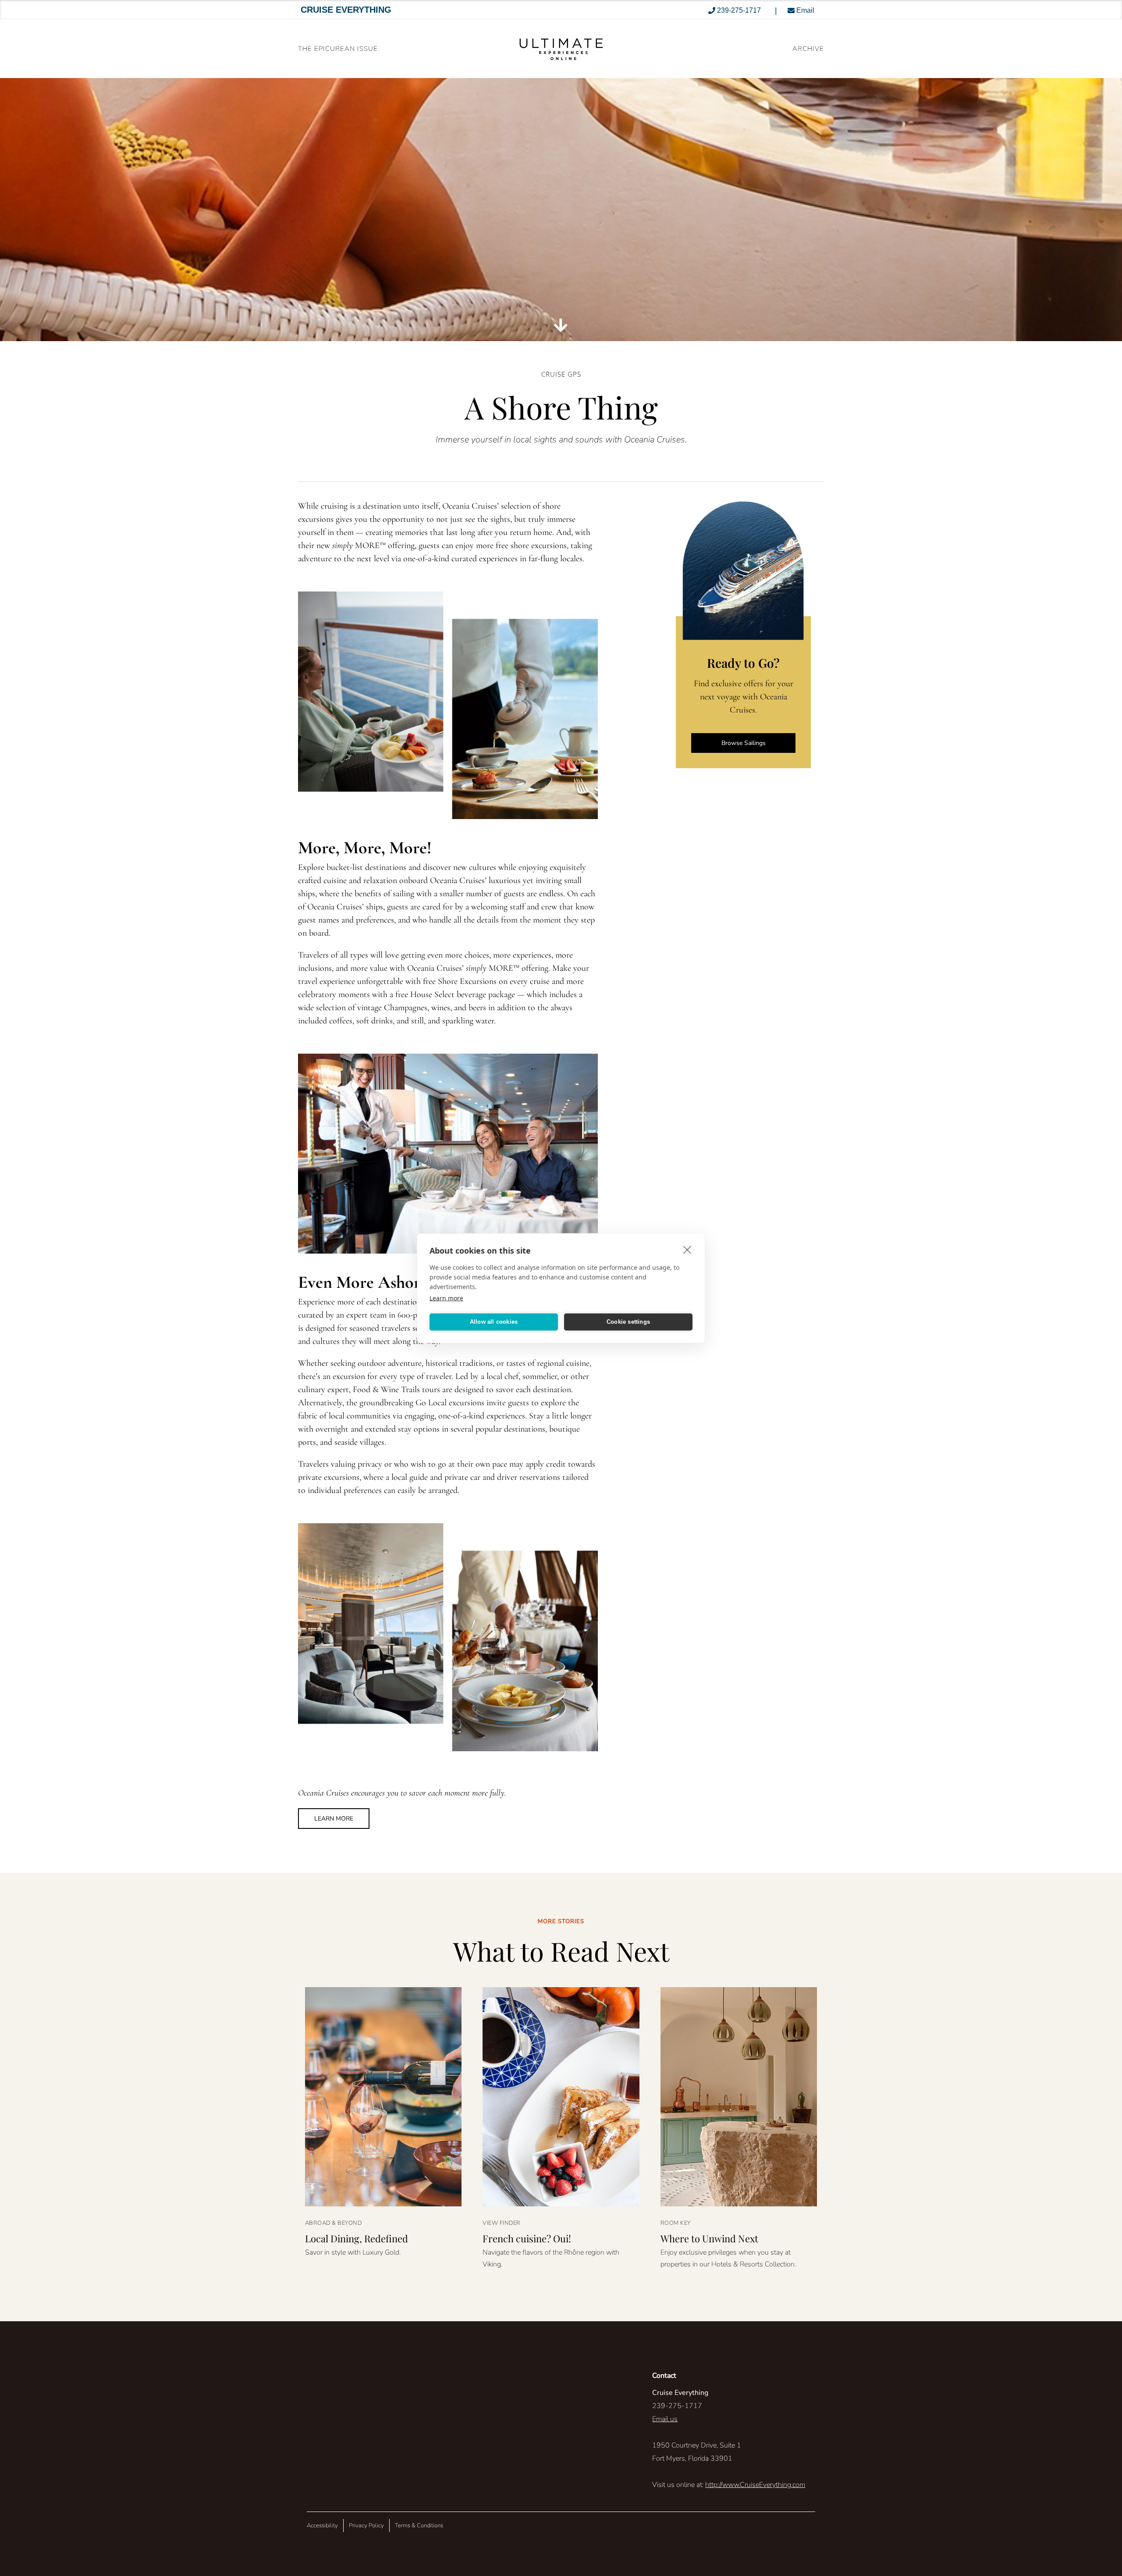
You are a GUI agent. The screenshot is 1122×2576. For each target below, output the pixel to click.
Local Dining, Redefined (357, 2238)
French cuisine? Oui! (527, 2238)
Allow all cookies (494, 1322)
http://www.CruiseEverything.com (755, 2485)
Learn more (446, 1298)
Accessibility (322, 2526)
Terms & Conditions (419, 2526)
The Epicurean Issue (338, 49)
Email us (665, 2419)
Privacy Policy (366, 2526)
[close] (687, 1249)
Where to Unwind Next (709, 2238)
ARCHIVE (808, 49)
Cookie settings (628, 1322)
